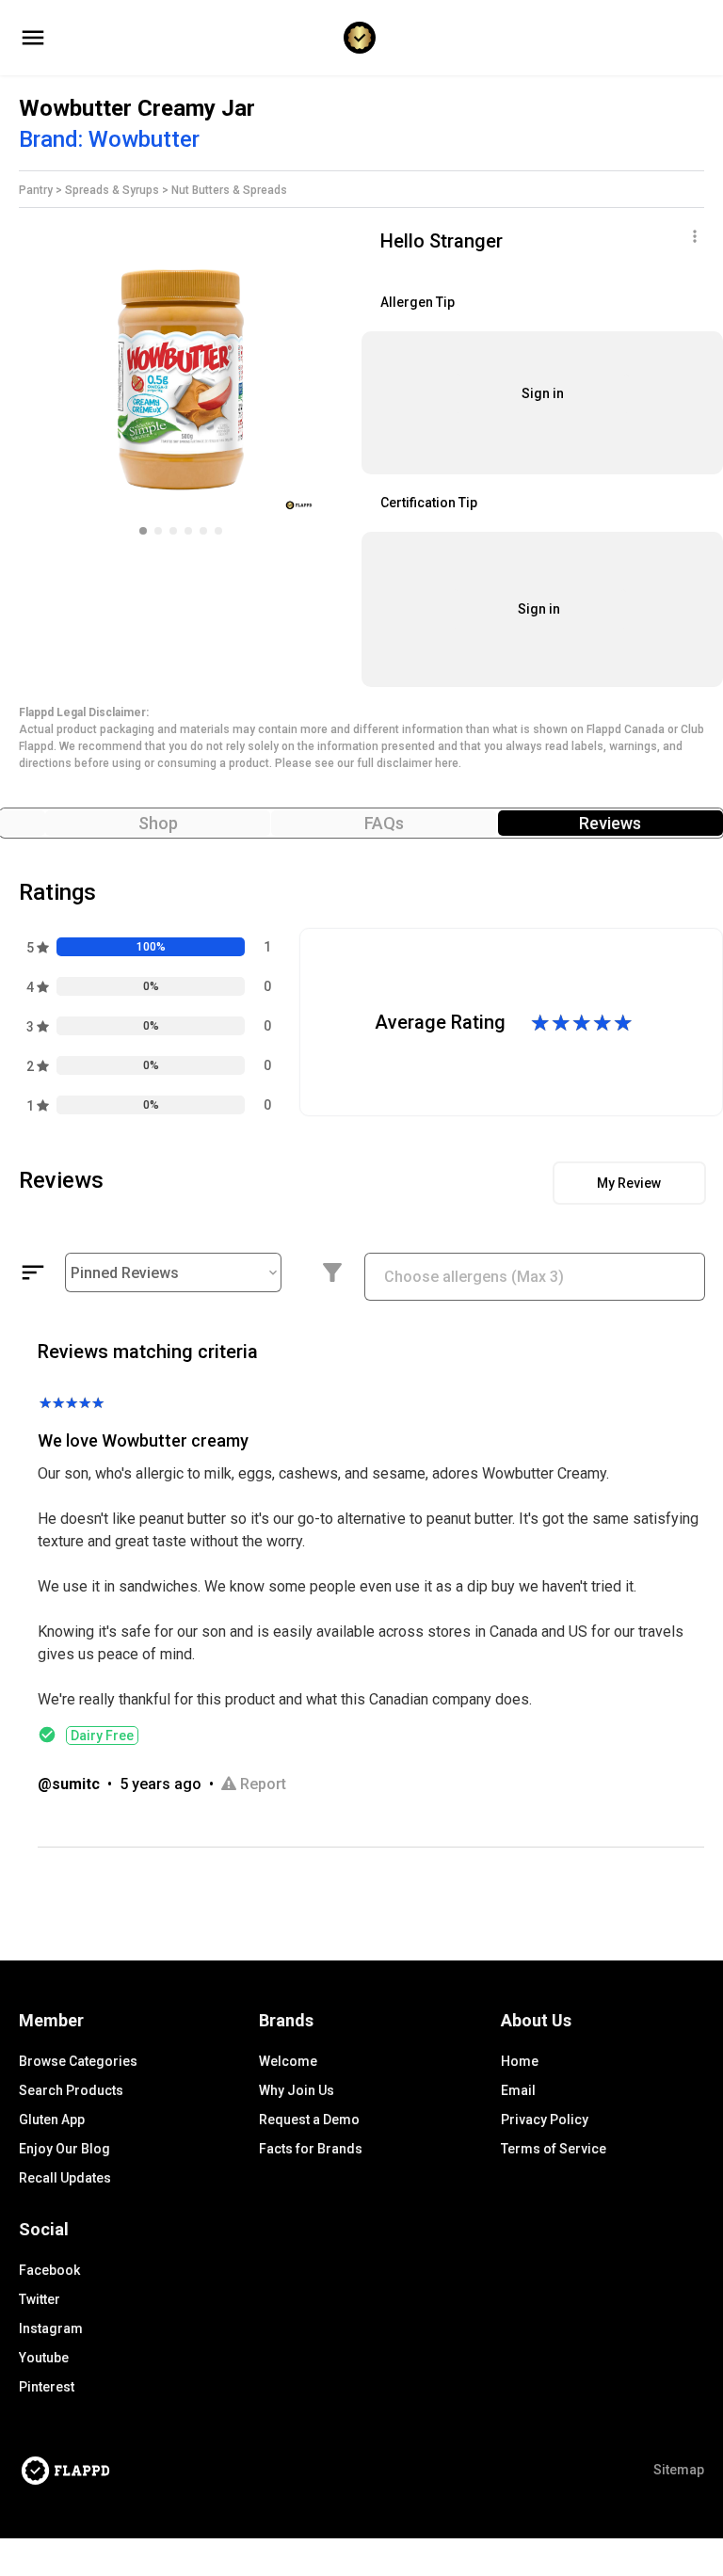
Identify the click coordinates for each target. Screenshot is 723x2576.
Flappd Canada (626, 729)
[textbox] (535, 1277)
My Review (629, 1183)
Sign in (543, 393)
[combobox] (535, 1286)
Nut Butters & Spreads (231, 190)
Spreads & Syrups (112, 190)
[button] (143, 531)
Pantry (36, 190)
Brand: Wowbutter (112, 139)
